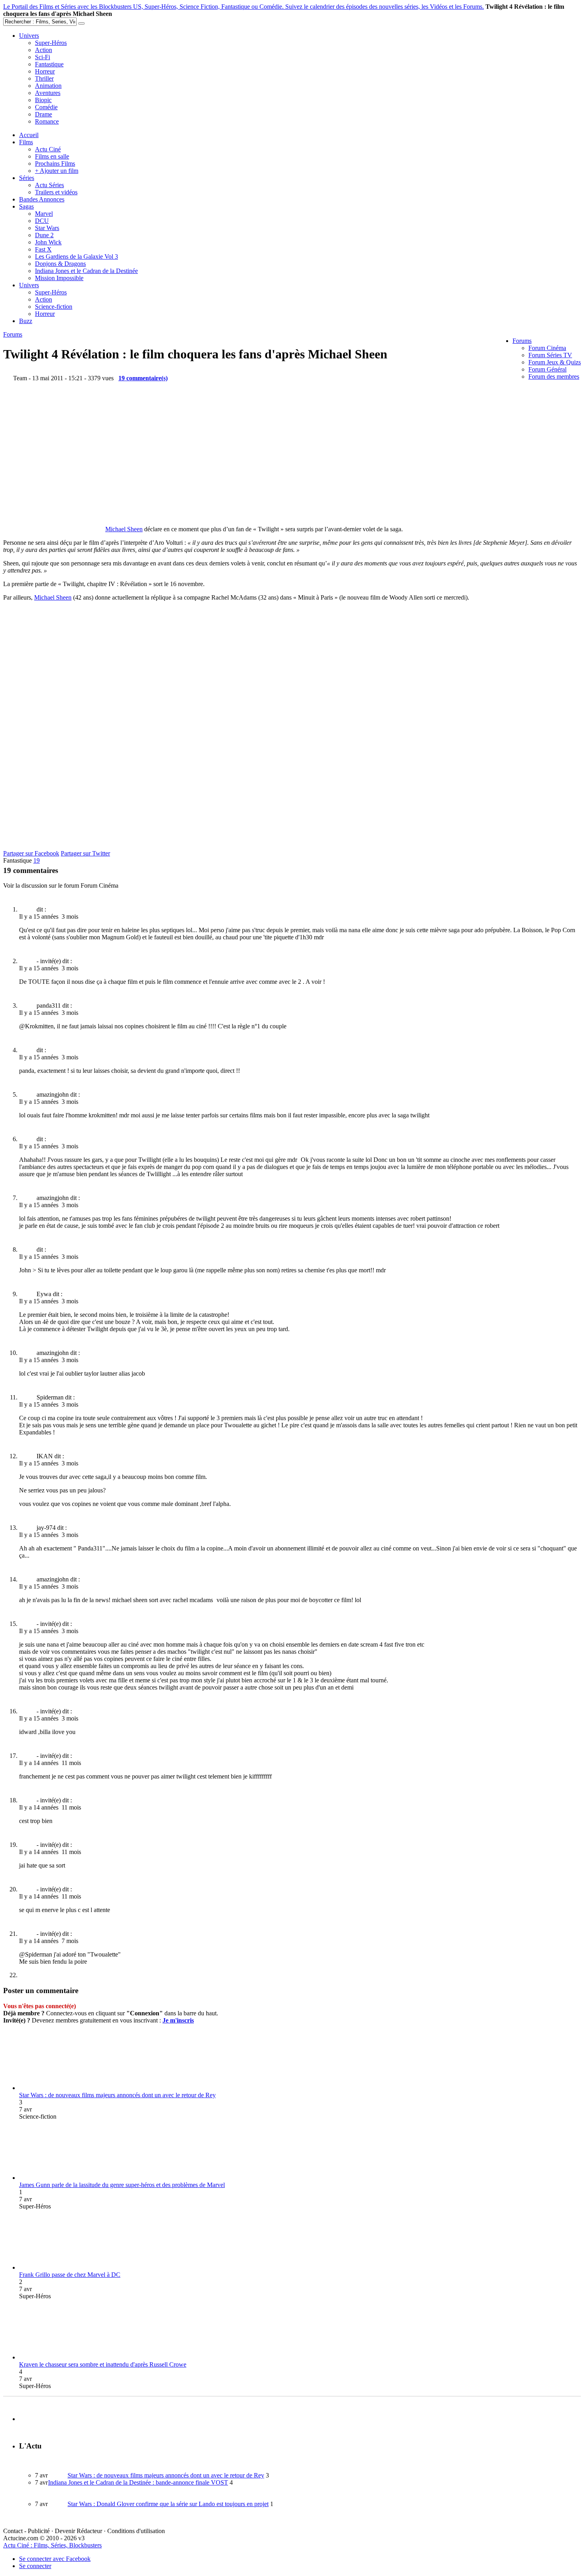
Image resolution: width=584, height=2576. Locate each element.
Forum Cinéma (547, 348)
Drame (44, 114)
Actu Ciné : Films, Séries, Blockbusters (52, 2545)
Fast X (43, 249)
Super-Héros (51, 43)
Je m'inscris (178, 2020)
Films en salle (52, 156)
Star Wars (47, 228)
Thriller (44, 78)
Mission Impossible (59, 278)
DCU (42, 221)
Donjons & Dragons (60, 264)
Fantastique (49, 64)
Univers (29, 36)
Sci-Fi (43, 57)
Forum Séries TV (550, 355)
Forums (522, 341)
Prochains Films (55, 164)
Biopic (43, 100)
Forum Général (547, 369)
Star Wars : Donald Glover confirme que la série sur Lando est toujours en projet (168, 2504)
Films (26, 142)
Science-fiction (54, 307)
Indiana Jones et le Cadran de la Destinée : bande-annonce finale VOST (138, 2482)
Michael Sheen (124, 529)
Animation (48, 86)
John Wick (48, 242)
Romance (47, 121)
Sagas (26, 206)
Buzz (26, 321)
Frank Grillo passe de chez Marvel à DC (70, 2275)
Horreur (45, 71)
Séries (27, 178)
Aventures (48, 93)
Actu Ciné (48, 149)
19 (37, 860)
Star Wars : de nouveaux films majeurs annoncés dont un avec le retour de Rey (117, 2095)
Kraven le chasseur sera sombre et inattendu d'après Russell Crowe (103, 2364)
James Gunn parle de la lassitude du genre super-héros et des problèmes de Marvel (122, 2185)
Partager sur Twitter (85, 853)
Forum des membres (554, 376)
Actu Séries (49, 185)
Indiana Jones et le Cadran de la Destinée (86, 271)
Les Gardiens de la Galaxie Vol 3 (76, 256)
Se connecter (35, 2566)
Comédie (46, 107)
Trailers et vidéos (56, 192)
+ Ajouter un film (57, 171)
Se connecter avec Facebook (55, 2559)
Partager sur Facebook (31, 853)
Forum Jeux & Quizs (555, 362)
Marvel (44, 214)
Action (44, 50)
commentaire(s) (143, 378)
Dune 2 (44, 235)
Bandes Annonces (42, 199)
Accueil (29, 135)
